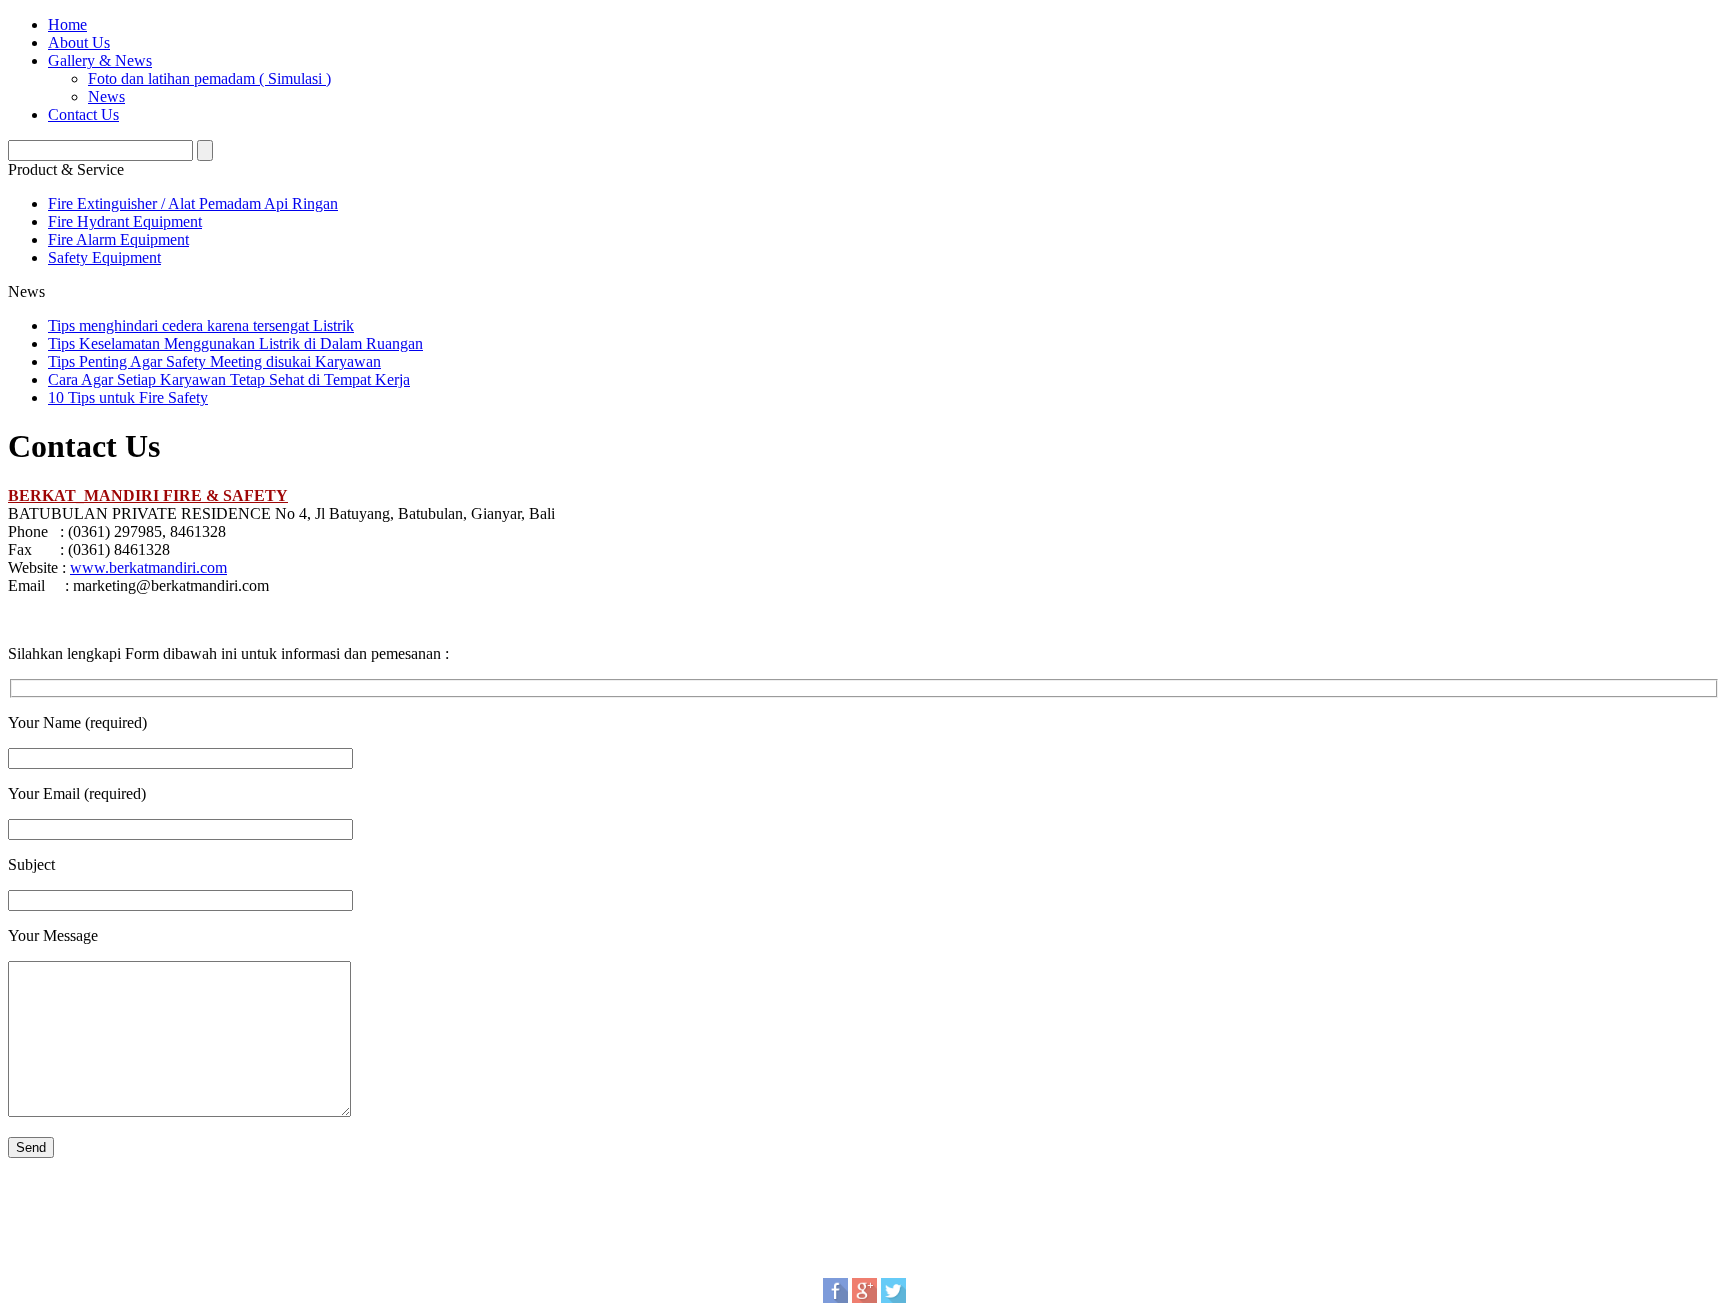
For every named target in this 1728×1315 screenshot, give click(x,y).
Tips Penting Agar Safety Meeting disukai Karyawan (214, 361)
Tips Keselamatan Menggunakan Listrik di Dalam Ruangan (235, 343)
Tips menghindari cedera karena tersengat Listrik (201, 325)
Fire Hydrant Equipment (125, 221)
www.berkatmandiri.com (148, 567)
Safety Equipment (104, 257)
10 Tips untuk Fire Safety (128, 397)
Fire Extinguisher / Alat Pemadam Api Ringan (193, 203)
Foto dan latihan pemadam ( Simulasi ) (209, 78)
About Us (79, 42)
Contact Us (83, 114)
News (106, 96)
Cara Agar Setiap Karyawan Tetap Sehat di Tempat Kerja (229, 379)
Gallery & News (100, 60)
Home (67, 24)
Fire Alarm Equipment (118, 239)
